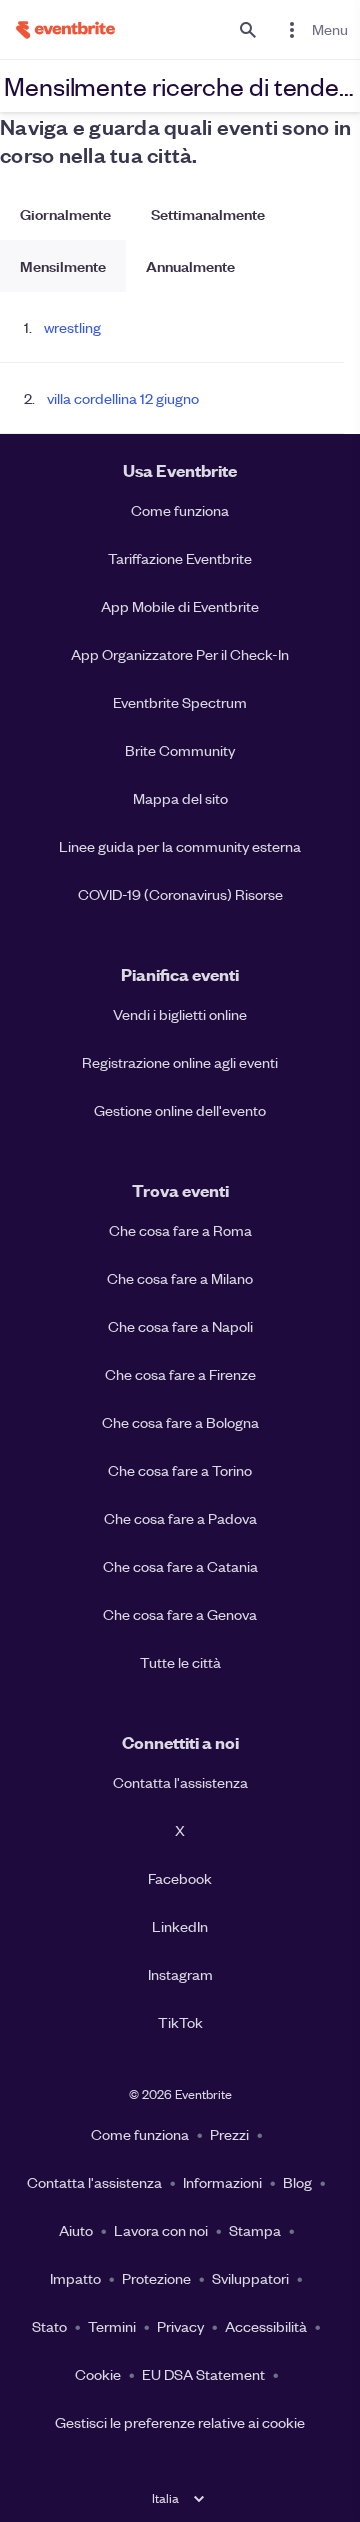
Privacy (180, 2326)
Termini (112, 2326)
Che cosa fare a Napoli (180, 1326)
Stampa (255, 2230)
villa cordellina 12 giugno (123, 398)
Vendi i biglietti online (180, 1014)
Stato (49, 2326)
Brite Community (180, 750)
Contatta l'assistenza (180, 1782)
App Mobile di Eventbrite (180, 606)
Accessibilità (266, 2326)
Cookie (98, 2374)
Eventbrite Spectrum (180, 702)
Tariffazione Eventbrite (180, 558)
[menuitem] (314, 29)
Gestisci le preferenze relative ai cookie (180, 2422)
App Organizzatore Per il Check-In (180, 654)
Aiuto (76, 2230)
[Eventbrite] (57, 29)
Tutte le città (180, 1662)
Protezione (156, 2278)
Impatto (75, 2278)
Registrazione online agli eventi (180, 1062)
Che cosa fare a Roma (180, 1230)
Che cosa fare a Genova (180, 1614)
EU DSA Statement (203, 2374)
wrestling (72, 327)
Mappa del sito (180, 798)
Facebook (180, 1878)
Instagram (180, 1974)
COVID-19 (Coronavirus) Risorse (180, 894)
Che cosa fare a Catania (180, 1566)
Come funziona (180, 510)
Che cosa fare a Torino (180, 1470)
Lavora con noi (161, 2230)
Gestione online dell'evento (180, 1110)
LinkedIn (180, 1926)
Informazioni (222, 2182)
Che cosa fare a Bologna (180, 1422)
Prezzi (229, 2134)
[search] (248, 29)
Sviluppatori (250, 2278)
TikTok (180, 2022)
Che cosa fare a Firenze (180, 1374)
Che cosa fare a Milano (180, 1278)
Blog (297, 2182)
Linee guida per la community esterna (180, 846)
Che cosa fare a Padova (180, 1518)
